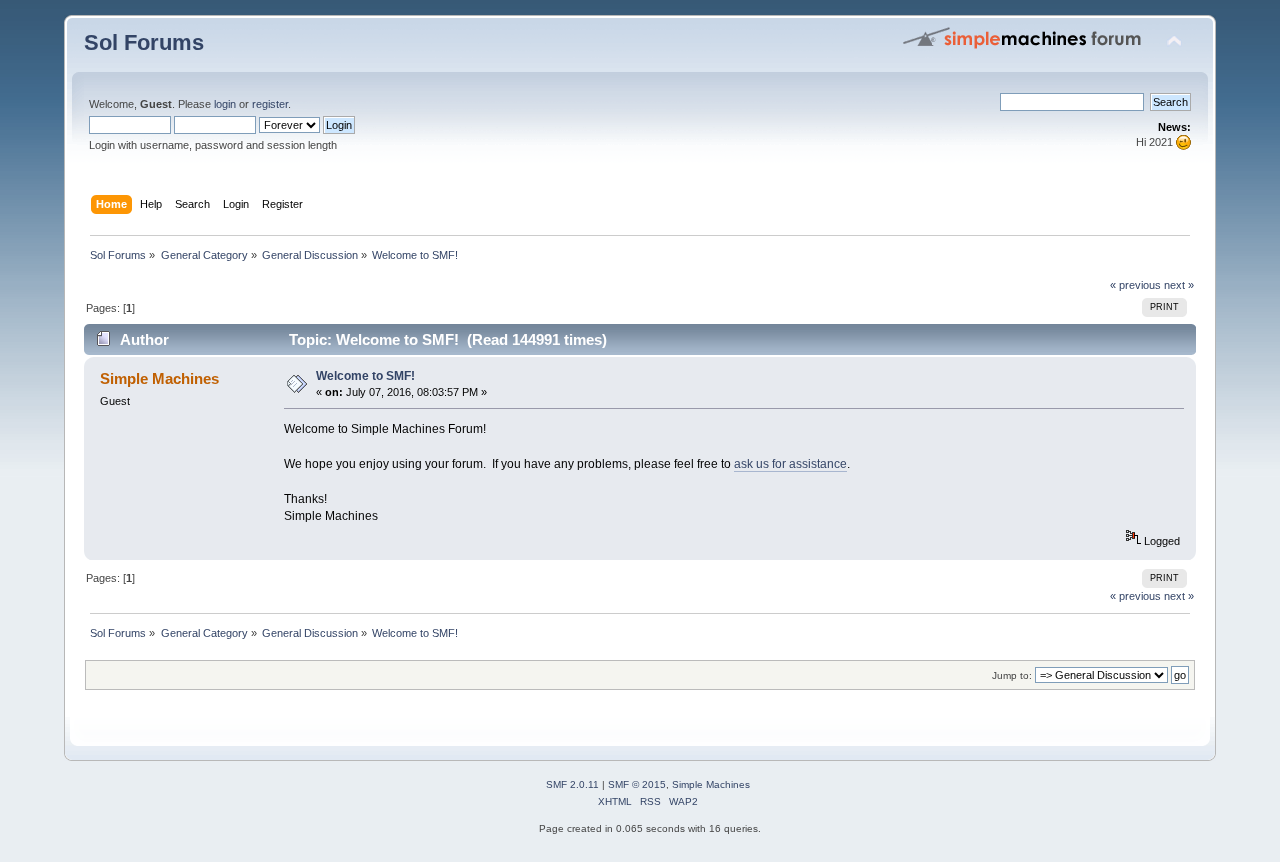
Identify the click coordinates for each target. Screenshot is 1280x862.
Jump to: (1012, 675)
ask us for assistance (790, 464)
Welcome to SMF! (365, 376)
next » (1179, 285)
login (225, 104)
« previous (1135, 285)
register (270, 104)
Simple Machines (711, 784)
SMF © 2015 (637, 784)
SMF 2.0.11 (572, 784)
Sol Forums (144, 42)
